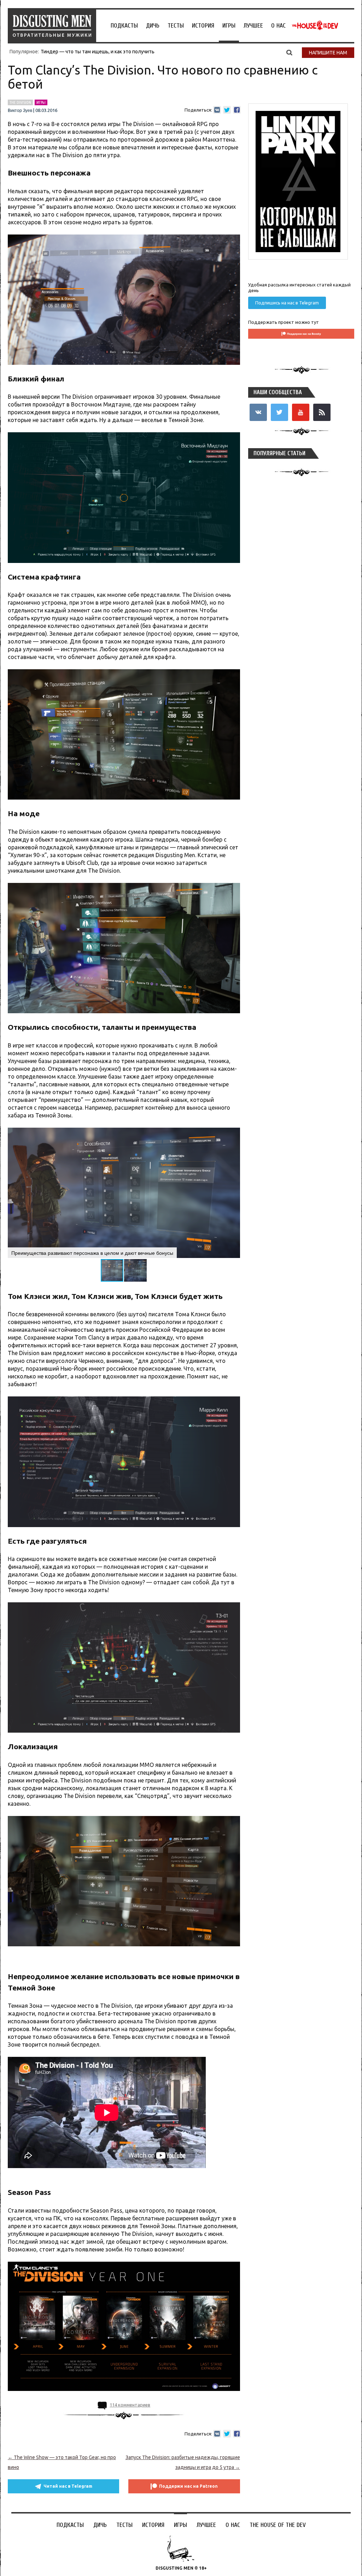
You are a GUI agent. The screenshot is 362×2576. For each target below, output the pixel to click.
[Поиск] (289, 52)
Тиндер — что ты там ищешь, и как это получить (98, 52)
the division (20, 102)
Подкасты (124, 26)
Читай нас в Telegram (68, 2486)
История (203, 26)
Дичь (153, 26)
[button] (234, 1134)
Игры (229, 26)
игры (41, 102)
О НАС (278, 26)
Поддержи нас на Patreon (188, 2486)
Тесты (176, 26)
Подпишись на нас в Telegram (287, 303)
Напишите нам (328, 53)
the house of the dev (315, 25)
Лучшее (253, 26)
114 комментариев (130, 2405)
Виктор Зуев (20, 111)
